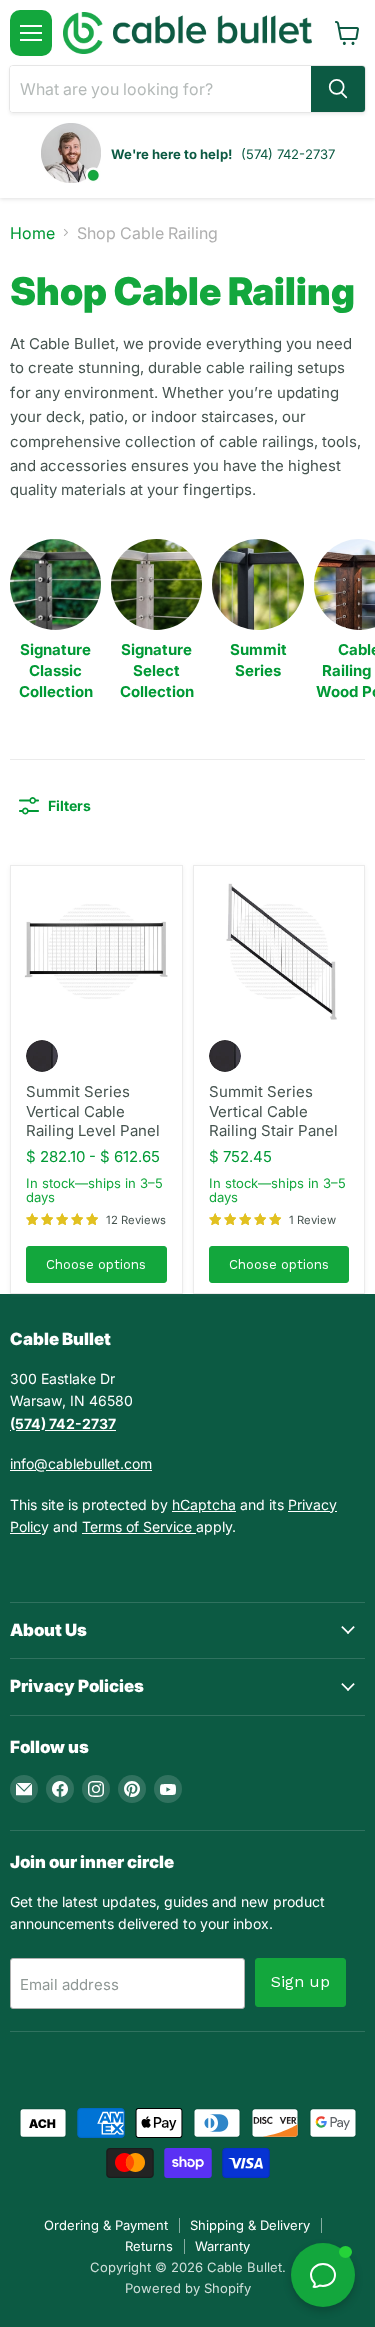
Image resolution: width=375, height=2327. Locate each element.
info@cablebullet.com (81, 1463)
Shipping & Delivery (250, 2225)
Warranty (222, 2246)
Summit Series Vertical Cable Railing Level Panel (93, 1111)
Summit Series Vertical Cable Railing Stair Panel (273, 1111)
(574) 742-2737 (288, 154)
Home (32, 233)
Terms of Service (139, 1526)
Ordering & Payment (106, 2225)
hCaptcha (204, 1504)
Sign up (300, 1981)
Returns (149, 2246)
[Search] (338, 89)
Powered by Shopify (188, 2288)
